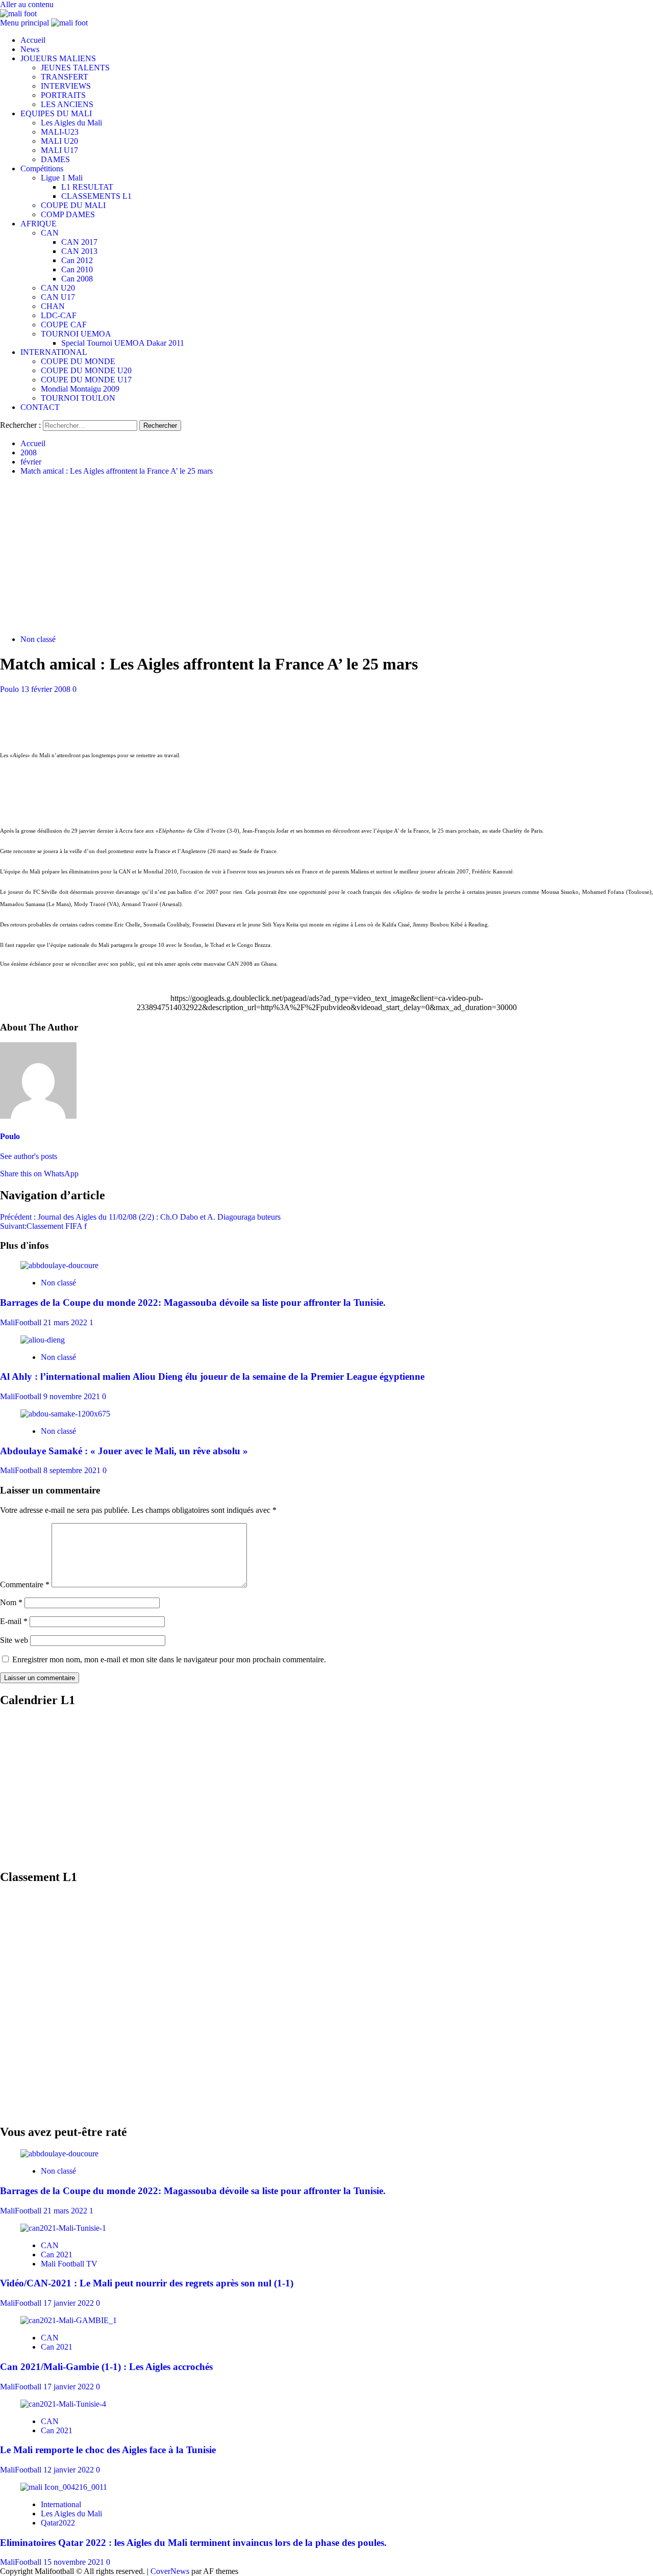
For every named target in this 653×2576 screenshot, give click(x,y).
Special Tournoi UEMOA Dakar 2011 (123, 343)
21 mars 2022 (66, 1322)
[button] (26, 23)
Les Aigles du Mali (71, 123)
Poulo (10, 689)
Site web (14, 1640)
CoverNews (170, 2571)
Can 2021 (57, 2255)
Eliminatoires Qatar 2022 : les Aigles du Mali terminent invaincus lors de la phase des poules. (193, 2543)
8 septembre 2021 (73, 1470)
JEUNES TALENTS (75, 68)
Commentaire (25, 1585)
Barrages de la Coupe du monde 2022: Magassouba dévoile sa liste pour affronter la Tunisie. (193, 1303)
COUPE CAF (64, 325)
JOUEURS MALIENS (58, 58)
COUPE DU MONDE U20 (86, 370)
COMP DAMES (68, 214)
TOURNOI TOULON (78, 398)
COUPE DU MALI (73, 205)
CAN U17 (58, 297)
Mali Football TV (69, 2264)
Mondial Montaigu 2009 (80, 389)
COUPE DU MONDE (78, 361)
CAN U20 (58, 288)
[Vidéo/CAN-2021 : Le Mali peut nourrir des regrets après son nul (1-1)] (63, 2228)
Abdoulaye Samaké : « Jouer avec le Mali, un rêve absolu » (124, 1451)
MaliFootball (22, 1322)
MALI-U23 (60, 132)
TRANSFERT (65, 77)
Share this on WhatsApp (39, 1174)
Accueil (33, 40)
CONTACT (40, 407)
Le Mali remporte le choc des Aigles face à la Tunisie (108, 2450)
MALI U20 (59, 141)
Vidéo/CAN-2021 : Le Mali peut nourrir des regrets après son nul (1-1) (147, 2283)
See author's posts (29, 1156)
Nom (11, 1602)
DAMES (55, 159)
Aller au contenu (27, 4)
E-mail (14, 1621)
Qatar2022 (58, 2523)
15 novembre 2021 (75, 2562)
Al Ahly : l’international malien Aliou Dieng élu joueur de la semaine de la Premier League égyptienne (212, 1376)
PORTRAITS (63, 95)
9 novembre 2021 (73, 1396)
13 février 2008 (47, 689)
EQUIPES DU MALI (56, 113)
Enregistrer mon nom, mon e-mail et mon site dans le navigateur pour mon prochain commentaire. (169, 1659)
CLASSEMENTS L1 (96, 196)
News (30, 49)
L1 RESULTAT (87, 187)
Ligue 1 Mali (62, 178)
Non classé (38, 639)
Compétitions (42, 169)
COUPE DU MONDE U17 (86, 380)
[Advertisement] (326, 555)
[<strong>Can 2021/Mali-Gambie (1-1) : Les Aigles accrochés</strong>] (69, 2320)
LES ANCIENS (67, 104)
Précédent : (140, 1217)
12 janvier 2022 (70, 2470)
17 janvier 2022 (70, 2303)
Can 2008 (77, 279)
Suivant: (43, 1226)
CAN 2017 (79, 242)
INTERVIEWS (66, 86)
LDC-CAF (59, 315)
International (61, 2504)
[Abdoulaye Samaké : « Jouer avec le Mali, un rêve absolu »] (65, 1414)
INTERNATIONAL (54, 352)
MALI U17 (59, 150)
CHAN (53, 306)
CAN (50, 233)
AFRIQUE (39, 224)
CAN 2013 (79, 251)
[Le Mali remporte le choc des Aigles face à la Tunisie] (63, 2404)
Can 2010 (77, 269)
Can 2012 (77, 260)
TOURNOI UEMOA (76, 334)
